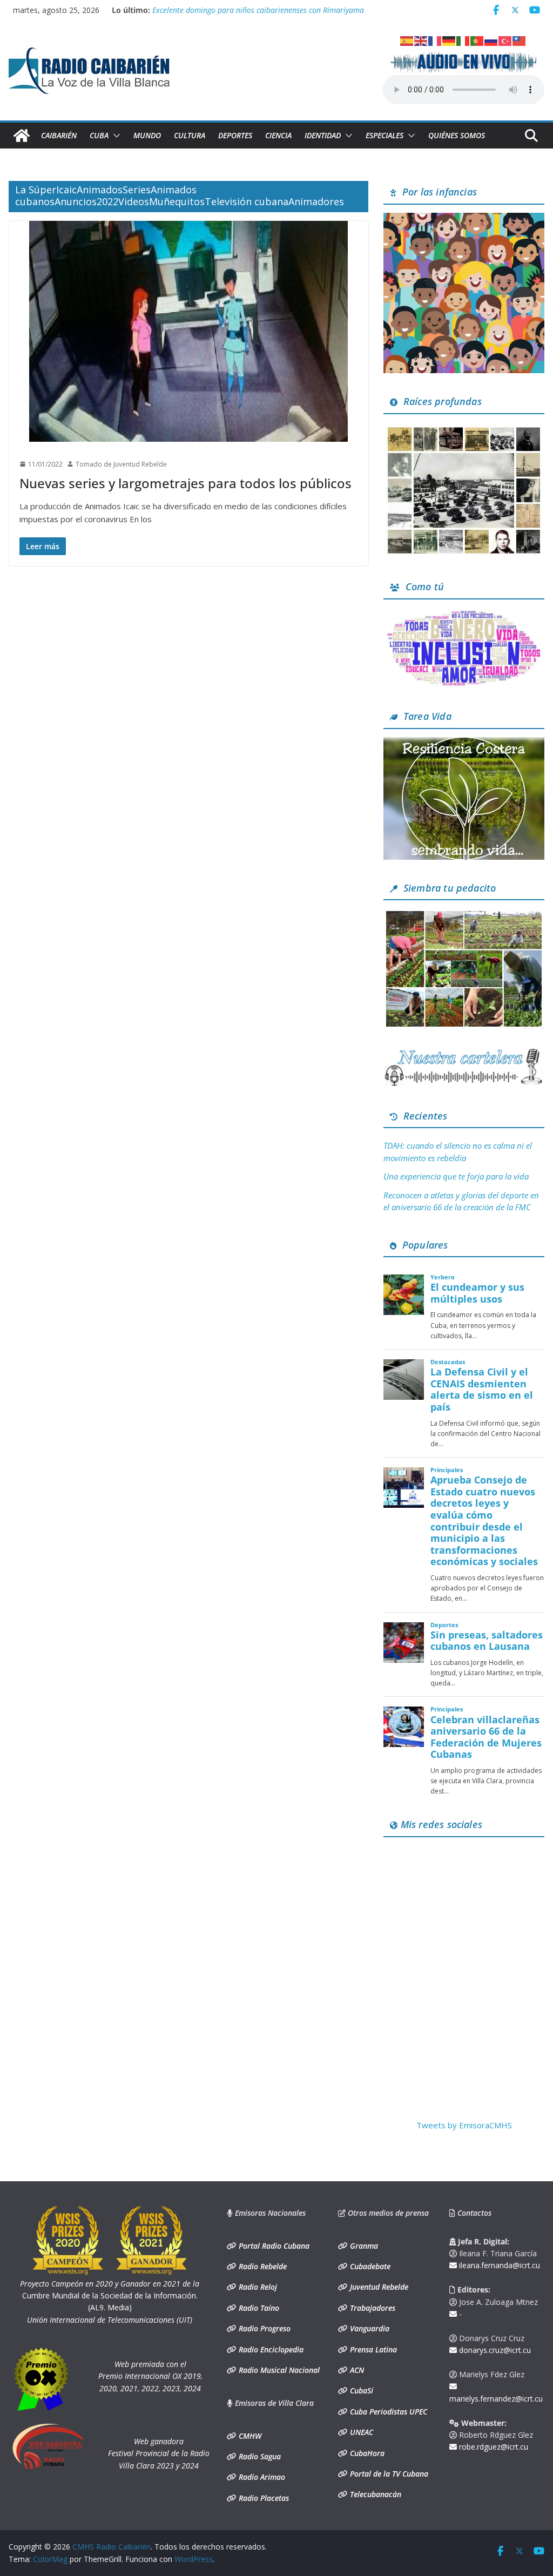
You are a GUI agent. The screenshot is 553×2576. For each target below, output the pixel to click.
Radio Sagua (259, 2456)
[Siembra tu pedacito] (464, 915)
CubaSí (360, 2390)
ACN (356, 2370)
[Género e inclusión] (464, 614)
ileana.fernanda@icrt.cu (498, 2265)
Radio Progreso (264, 2328)
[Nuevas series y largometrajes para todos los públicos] (188, 331)
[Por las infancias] (464, 219)
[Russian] (491, 40)
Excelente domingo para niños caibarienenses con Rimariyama (258, 10)
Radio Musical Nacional (278, 2370)
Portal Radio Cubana (273, 2246)
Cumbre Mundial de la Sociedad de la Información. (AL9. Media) (110, 2296)
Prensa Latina (372, 2349)
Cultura (190, 135)
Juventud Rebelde (378, 2287)
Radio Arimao (261, 2477)
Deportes (235, 135)
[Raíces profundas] (464, 429)
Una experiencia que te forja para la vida (456, 1176)
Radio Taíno (258, 2308)
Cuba (99, 135)
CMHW (249, 2436)
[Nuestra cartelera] (464, 1053)
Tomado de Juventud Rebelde (121, 464)
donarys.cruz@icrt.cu (494, 2350)
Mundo (147, 135)
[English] (421, 40)
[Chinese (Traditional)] (520, 40)
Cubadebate (369, 2266)
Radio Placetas (263, 2498)
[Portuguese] (477, 40)
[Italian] (463, 40)
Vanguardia (369, 2328)
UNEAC (360, 2432)
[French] (435, 40)
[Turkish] (505, 40)
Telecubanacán (375, 2494)
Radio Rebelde (262, 2266)
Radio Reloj (257, 2287)
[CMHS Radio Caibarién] (22, 136)
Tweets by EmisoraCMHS (464, 2125)
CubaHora (366, 2453)
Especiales (385, 135)
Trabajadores (372, 2308)
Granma (363, 2246)
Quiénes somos (457, 135)
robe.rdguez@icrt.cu (493, 2447)
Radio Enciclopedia (270, 2349)
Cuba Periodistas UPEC (387, 2412)
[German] (449, 40)
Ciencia (278, 135)
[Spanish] (407, 40)
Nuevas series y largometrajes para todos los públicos (186, 483)
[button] (114, 136)
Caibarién (59, 135)
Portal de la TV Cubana (388, 2474)
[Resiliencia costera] (464, 744)
